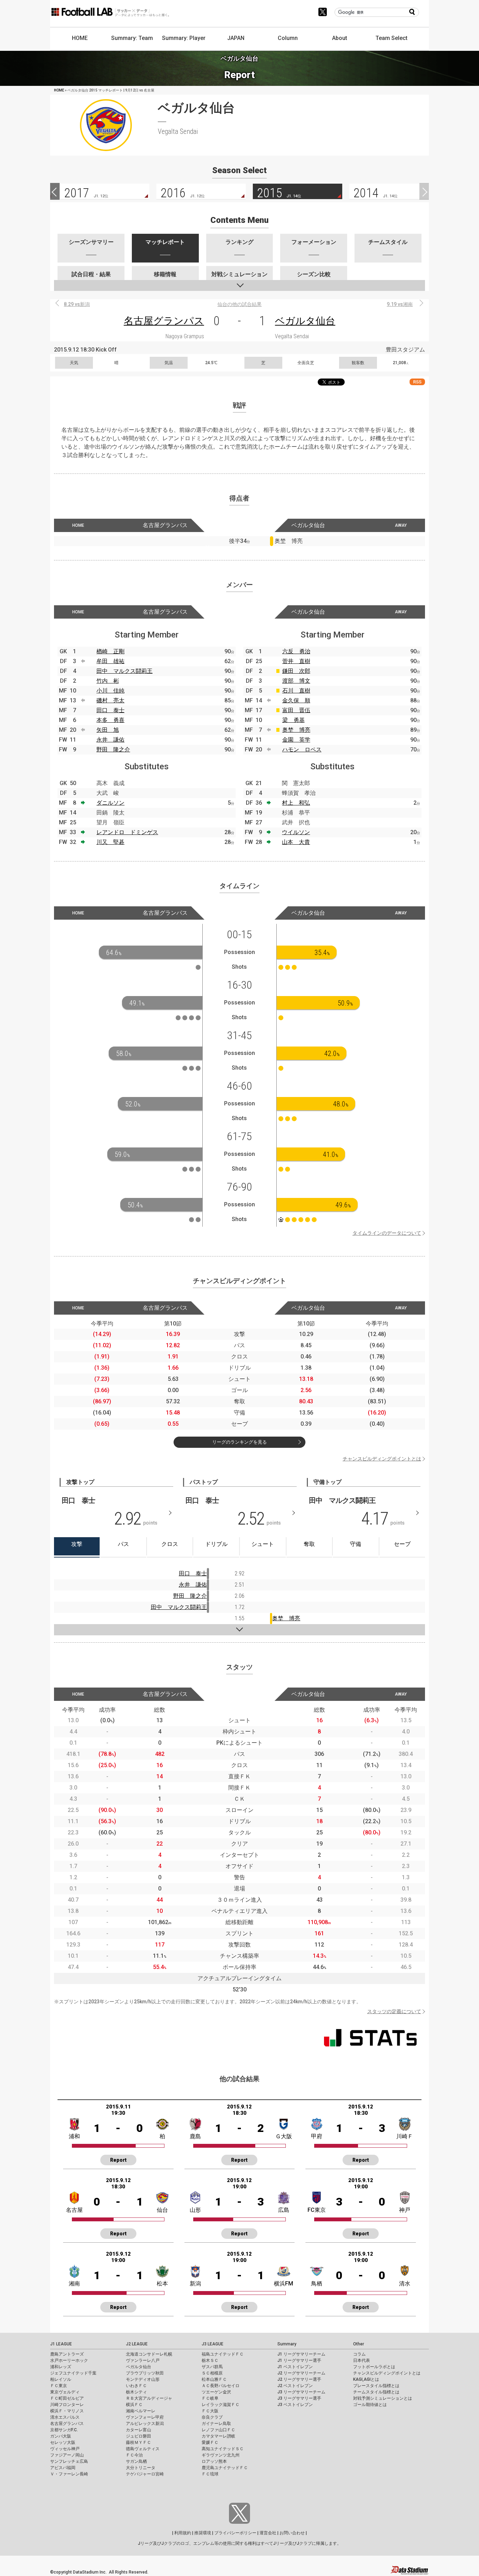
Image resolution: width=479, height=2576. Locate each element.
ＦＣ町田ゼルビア (67, 2398)
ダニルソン (110, 803)
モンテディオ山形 (143, 2379)
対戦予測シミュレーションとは (383, 2398)
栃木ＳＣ (210, 2360)
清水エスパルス (65, 2417)
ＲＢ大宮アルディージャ (149, 2398)
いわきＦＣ (136, 2386)
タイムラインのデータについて (387, 1233)
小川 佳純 (110, 691)
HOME (80, 38)
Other (359, 2344)
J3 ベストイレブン (295, 2405)
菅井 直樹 (296, 661)
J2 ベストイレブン (295, 2386)
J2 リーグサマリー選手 (299, 2379)
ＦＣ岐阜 (210, 2398)
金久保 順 (296, 700)
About (340, 38)
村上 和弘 (296, 803)
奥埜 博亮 (296, 730)
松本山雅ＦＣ (214, 2379)
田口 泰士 (110, 710)
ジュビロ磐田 (139, 2436)
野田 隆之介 (113, 749)
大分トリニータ (141, 2468)
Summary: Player (184, 38)
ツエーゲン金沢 (216, 2392)
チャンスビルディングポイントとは (382, 1459)
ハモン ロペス (302, 749)
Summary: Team (132, 38)
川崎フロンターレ (67, 2405)
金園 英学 (296, 740)
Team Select (392, 38)
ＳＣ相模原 (212, 2373)
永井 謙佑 (110, 740)
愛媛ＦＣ (210, 2442)
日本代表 (362, 2360)
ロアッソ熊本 (214, 2461)
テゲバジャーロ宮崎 (145, 2474)
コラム (359, 2354)
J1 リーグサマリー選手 (299, 2360)
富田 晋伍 (296, 710)
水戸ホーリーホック (69, 2360)
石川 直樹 (296, 691)
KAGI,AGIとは (366, 2379)
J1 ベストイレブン (295, 2367)
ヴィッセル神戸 (65, 2449)
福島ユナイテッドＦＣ (223, 2354)
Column (288, 38)
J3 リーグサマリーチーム (301, 2392)
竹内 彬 (108, 681)
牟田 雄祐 (110, 661)
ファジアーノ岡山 (67, 2455)
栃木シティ (136, 2392)
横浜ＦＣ (134, 2405)
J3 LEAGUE (212, 2344)
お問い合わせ (292, 2533)
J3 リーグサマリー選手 (299, 2398)
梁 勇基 (294, 720)
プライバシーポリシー (235, 2533)
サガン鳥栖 (136, 2461)
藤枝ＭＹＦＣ (139, 2442)
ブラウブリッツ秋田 (145, 2373)
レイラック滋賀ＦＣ (221, 2405)
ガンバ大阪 (61, 2436)
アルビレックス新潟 (145, 2424)
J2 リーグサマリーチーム (301, 2373)
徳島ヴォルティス (143, 2449)
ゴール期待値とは (370, 2405)
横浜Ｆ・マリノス (67, 2411)
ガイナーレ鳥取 (216, 2424)
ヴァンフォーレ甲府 (145, 2417)
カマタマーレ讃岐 (218, 2436)
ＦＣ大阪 (210, 2411)
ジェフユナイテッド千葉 (73, 2373)
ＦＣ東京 (59, 2386)
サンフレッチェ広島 (69, 2461)
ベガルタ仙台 (305, 321)
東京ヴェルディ (65, 2392)
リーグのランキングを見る (239, 1442)
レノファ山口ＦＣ (218, 2430)
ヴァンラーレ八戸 (143, 2360)
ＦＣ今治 (134, 2455)
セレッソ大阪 (63, 2442)
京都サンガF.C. (64, 2430)
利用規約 (183, 2533)
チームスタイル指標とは (376, 2392)
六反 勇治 (296, 651)
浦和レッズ (61, 2367)
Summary (287, 2344)
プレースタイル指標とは (376, 2386)
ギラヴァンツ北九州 (221, 2455)
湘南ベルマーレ (141, 2411)
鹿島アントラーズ (67, 2354)
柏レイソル (61, 2379)
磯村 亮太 (110, 700)
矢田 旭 (108, 730)
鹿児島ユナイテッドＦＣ (225, 2468)
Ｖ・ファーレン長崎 (69, 2474)
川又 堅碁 (110, 842)
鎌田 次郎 (296, 671)
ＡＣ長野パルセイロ (221, 2386)
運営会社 (268, 2533)
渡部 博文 (296, 681)
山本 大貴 (296, 842)
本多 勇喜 (110, 720)
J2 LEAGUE (137, 2344)
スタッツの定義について (394, 2011)
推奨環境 (203, 2533)
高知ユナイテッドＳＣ (223, 2449)
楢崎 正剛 (110, 651)
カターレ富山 (139, 2430)
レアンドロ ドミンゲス (127, 832)
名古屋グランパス (164, 321)
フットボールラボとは (374, 2367)
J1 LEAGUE (61, 2344)
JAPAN (236, 38)
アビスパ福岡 (63, 2468)
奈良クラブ (212, 2417)
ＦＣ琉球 (210, 2474)
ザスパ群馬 (212, 2367)
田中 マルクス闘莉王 (124, 671)
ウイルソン (296, 832)
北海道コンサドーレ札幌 (149, 2354)
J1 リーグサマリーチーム (301, 2354)
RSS (417, 382)
